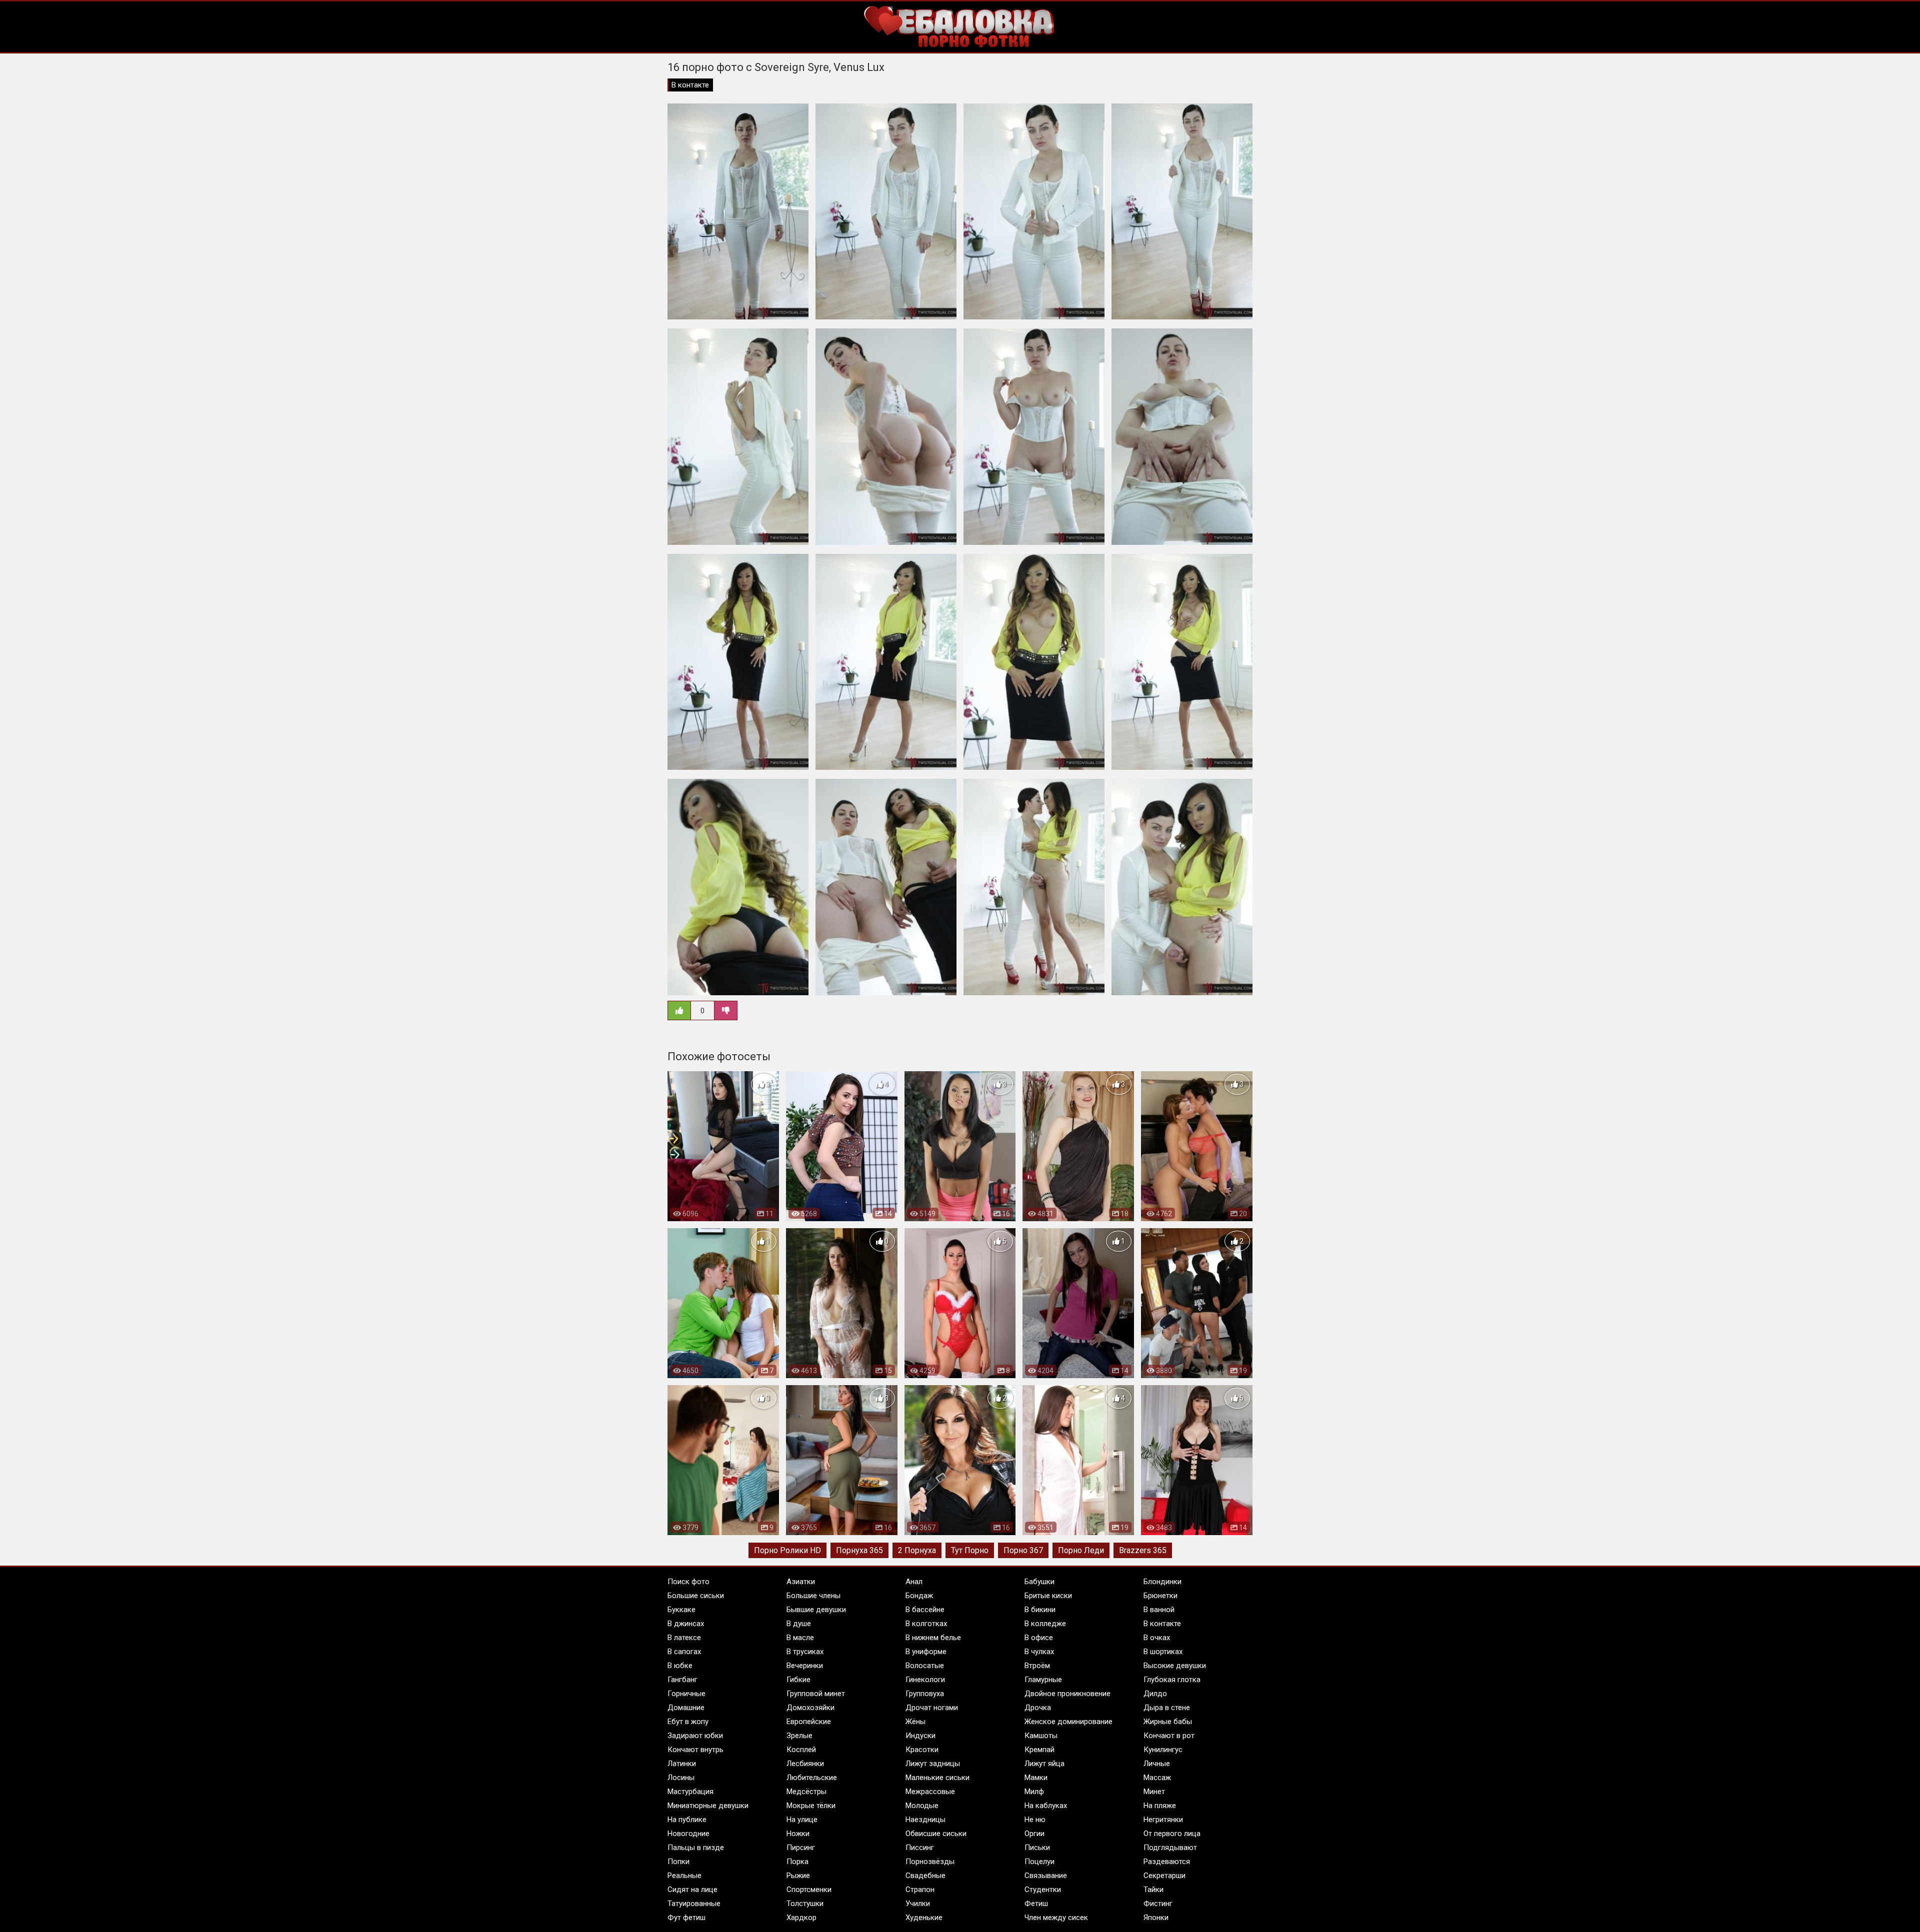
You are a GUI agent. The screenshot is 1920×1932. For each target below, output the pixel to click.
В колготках (926, 1624)
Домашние (686, 1708)
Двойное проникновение (1067, 1694)
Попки (678, 1862)
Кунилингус (1163, 1750)
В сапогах (684, 1652)
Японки (1156, 1918)
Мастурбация (690, 1792)
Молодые (922, 1806)
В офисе (1039, 1638)
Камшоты (1041, 1736)
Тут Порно (970, 1550)
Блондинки (1162, 1582)
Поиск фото (688, 1582)
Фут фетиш (686, 1918)
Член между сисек (1056, 1918)
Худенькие (924, 1918)
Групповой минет (816, 1694)
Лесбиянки (805, 1764)
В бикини (1040, 1610)
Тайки (1153, 1890)
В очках (1157, 1638)
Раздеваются (1167, 1862)
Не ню (1035, 1820)
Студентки (1043, 1890)
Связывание (1046, 1876)
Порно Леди (1081, 1550)
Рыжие (798, 1876)
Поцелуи (1039, 1862)
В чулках (1039, 1652)
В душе (799, 1624)
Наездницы (925, 1820)
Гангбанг (682, 1680)
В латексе (684, 1638)
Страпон (920, 1890)
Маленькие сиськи (937, 1778)
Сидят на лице (692, 1890)
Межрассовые (930, 1792)
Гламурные (1043, 1680)
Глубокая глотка (1172, 1680)
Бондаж (919, 1596)
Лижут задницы (933, 1764)
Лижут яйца (1044, 1764)
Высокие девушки (1175, 1666)
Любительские (812, 1778)
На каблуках (1046, 1806)
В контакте (690, 85)
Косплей (801, 1750)
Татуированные (694, 1904)
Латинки (682, 1764)
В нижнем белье (933, 1638)
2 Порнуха (917, 1550)
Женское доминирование (1068, 1722)
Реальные (684, 1876)
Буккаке (681, 1610)
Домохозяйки (810, 1708)
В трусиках (805, 1652)
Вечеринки (805, 1666)
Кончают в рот (1169, 1736)
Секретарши (1164, 1876)
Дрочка (1038, 1708)
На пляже (1160, 1806)
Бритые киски (1048, 1596)
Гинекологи (925, 1680)
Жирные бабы (1168, 1722)
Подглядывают (1170, 1848)
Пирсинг (801, 1848)
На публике (687, 1820)
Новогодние (688, 1834)
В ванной (1159, 1610)
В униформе (926, 1652)
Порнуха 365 (859, 1550)
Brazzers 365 (1143, 1550)
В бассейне (925, 1610)
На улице (802, 1820)
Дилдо (1155, 1694)
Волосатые (925, 1666)
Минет (1154, 1792)
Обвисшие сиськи (936, 1834)
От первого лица (1172, 1834)
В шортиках (1163, 1652)
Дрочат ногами (932, 1708)
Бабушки (1039, 1582)
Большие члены (813, 1596)
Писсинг (920, 1848)
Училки (918, 1904)
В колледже (1045, 1624)
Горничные (686, 1694)
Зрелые (799, 1736)
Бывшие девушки (816, 1610)
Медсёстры (806, 1792)
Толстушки (805, 1904)
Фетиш (1036, 1904)
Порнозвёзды (930, 1862)
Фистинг (1158, 1904)
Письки (1037, 1848)
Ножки (798, 1834)
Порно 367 (1023, 1550)
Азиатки (801, 1582)
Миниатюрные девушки (708, 1806)
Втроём (1037, 1666)
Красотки (922, 1750)
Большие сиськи (696, 1596)
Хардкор (801, 1918)
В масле (800, 1638)
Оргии (1034, 1834)
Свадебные (925, 1876)
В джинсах (686, 1624)
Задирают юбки (695, 1736)
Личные (1157, 1764)
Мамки (1036, 1778)
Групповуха (925, 1694)
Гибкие (798, 1680)
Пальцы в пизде (696, 1848)
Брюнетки (1160, 1596)
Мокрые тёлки (811, 1806)
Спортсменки (809, 1890)
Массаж (1157, 1778)
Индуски (920, 1736)
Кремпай (1039, 1750)
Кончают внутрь (695, 1750)
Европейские (809, 1722)
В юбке (680, 1666)
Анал (914, 1582)
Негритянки (1163, 1820)
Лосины (681, 1778)
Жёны (915, 1722)
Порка (797, 1862)
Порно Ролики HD (787, 1550)
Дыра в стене (1167, 1708)
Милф (1034, 1792)
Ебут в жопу (688, 1722)
